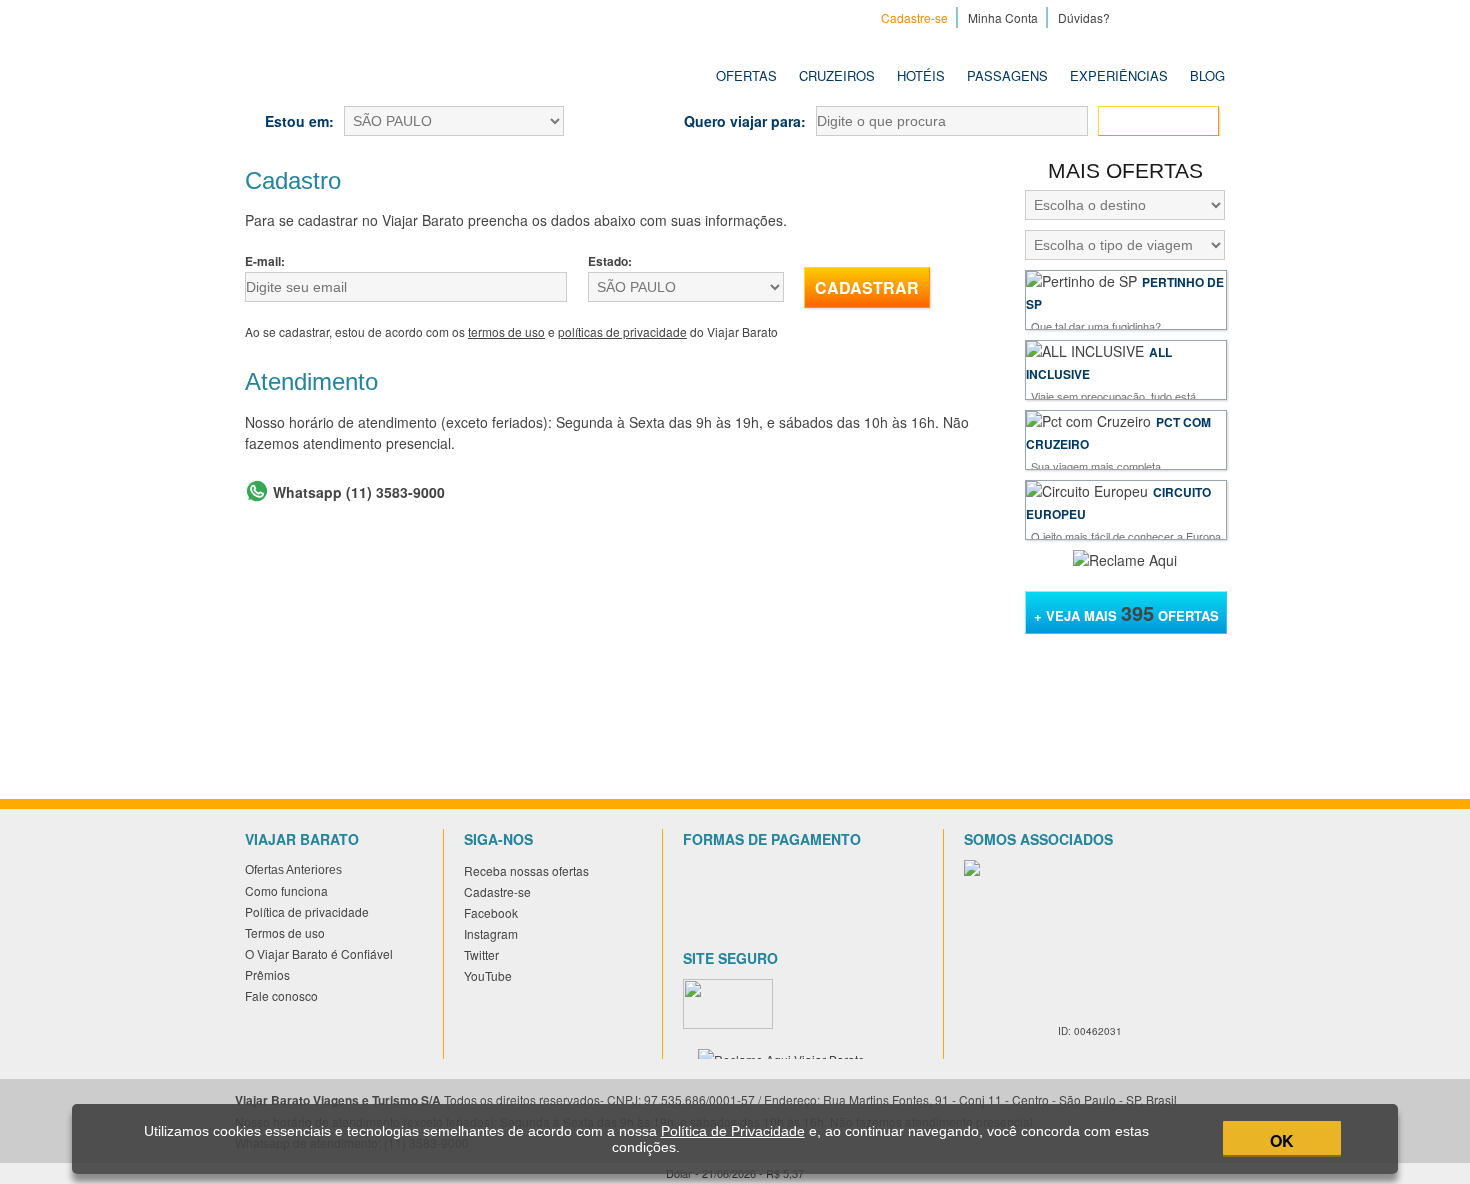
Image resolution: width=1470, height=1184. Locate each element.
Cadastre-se (914, 17)
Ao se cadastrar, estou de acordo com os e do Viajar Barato (511, 331)
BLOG (1207, 75)
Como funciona (286, 890)
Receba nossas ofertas (526, 870)
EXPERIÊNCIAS (1119, 75)
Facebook (1135, 17)
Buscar (1168, 121)
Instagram (1161, 17)
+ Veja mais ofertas (1126, 612)
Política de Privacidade (733, 1131)
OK (1282, 1140)
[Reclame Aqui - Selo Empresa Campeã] (1125, 560)
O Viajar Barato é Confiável (319, 953)
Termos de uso (285, 932)
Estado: (610, 261)
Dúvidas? (1084, 17)
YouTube (488, 975)
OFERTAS (746, 75)
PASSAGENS (1007, 75)
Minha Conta (1003, 17)
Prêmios (267, 974)
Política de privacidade (307, 911)
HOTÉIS (921, 75)
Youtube (1213, 17)
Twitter (1187, 17)
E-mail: (265, 261)
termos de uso (506, 331)
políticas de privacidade (622, 331)
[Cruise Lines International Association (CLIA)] (1097, 1003)
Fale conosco (281, 995)
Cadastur (1051, 913)
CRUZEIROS (837, 75)
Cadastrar (867, 287)
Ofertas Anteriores (293, 870)
